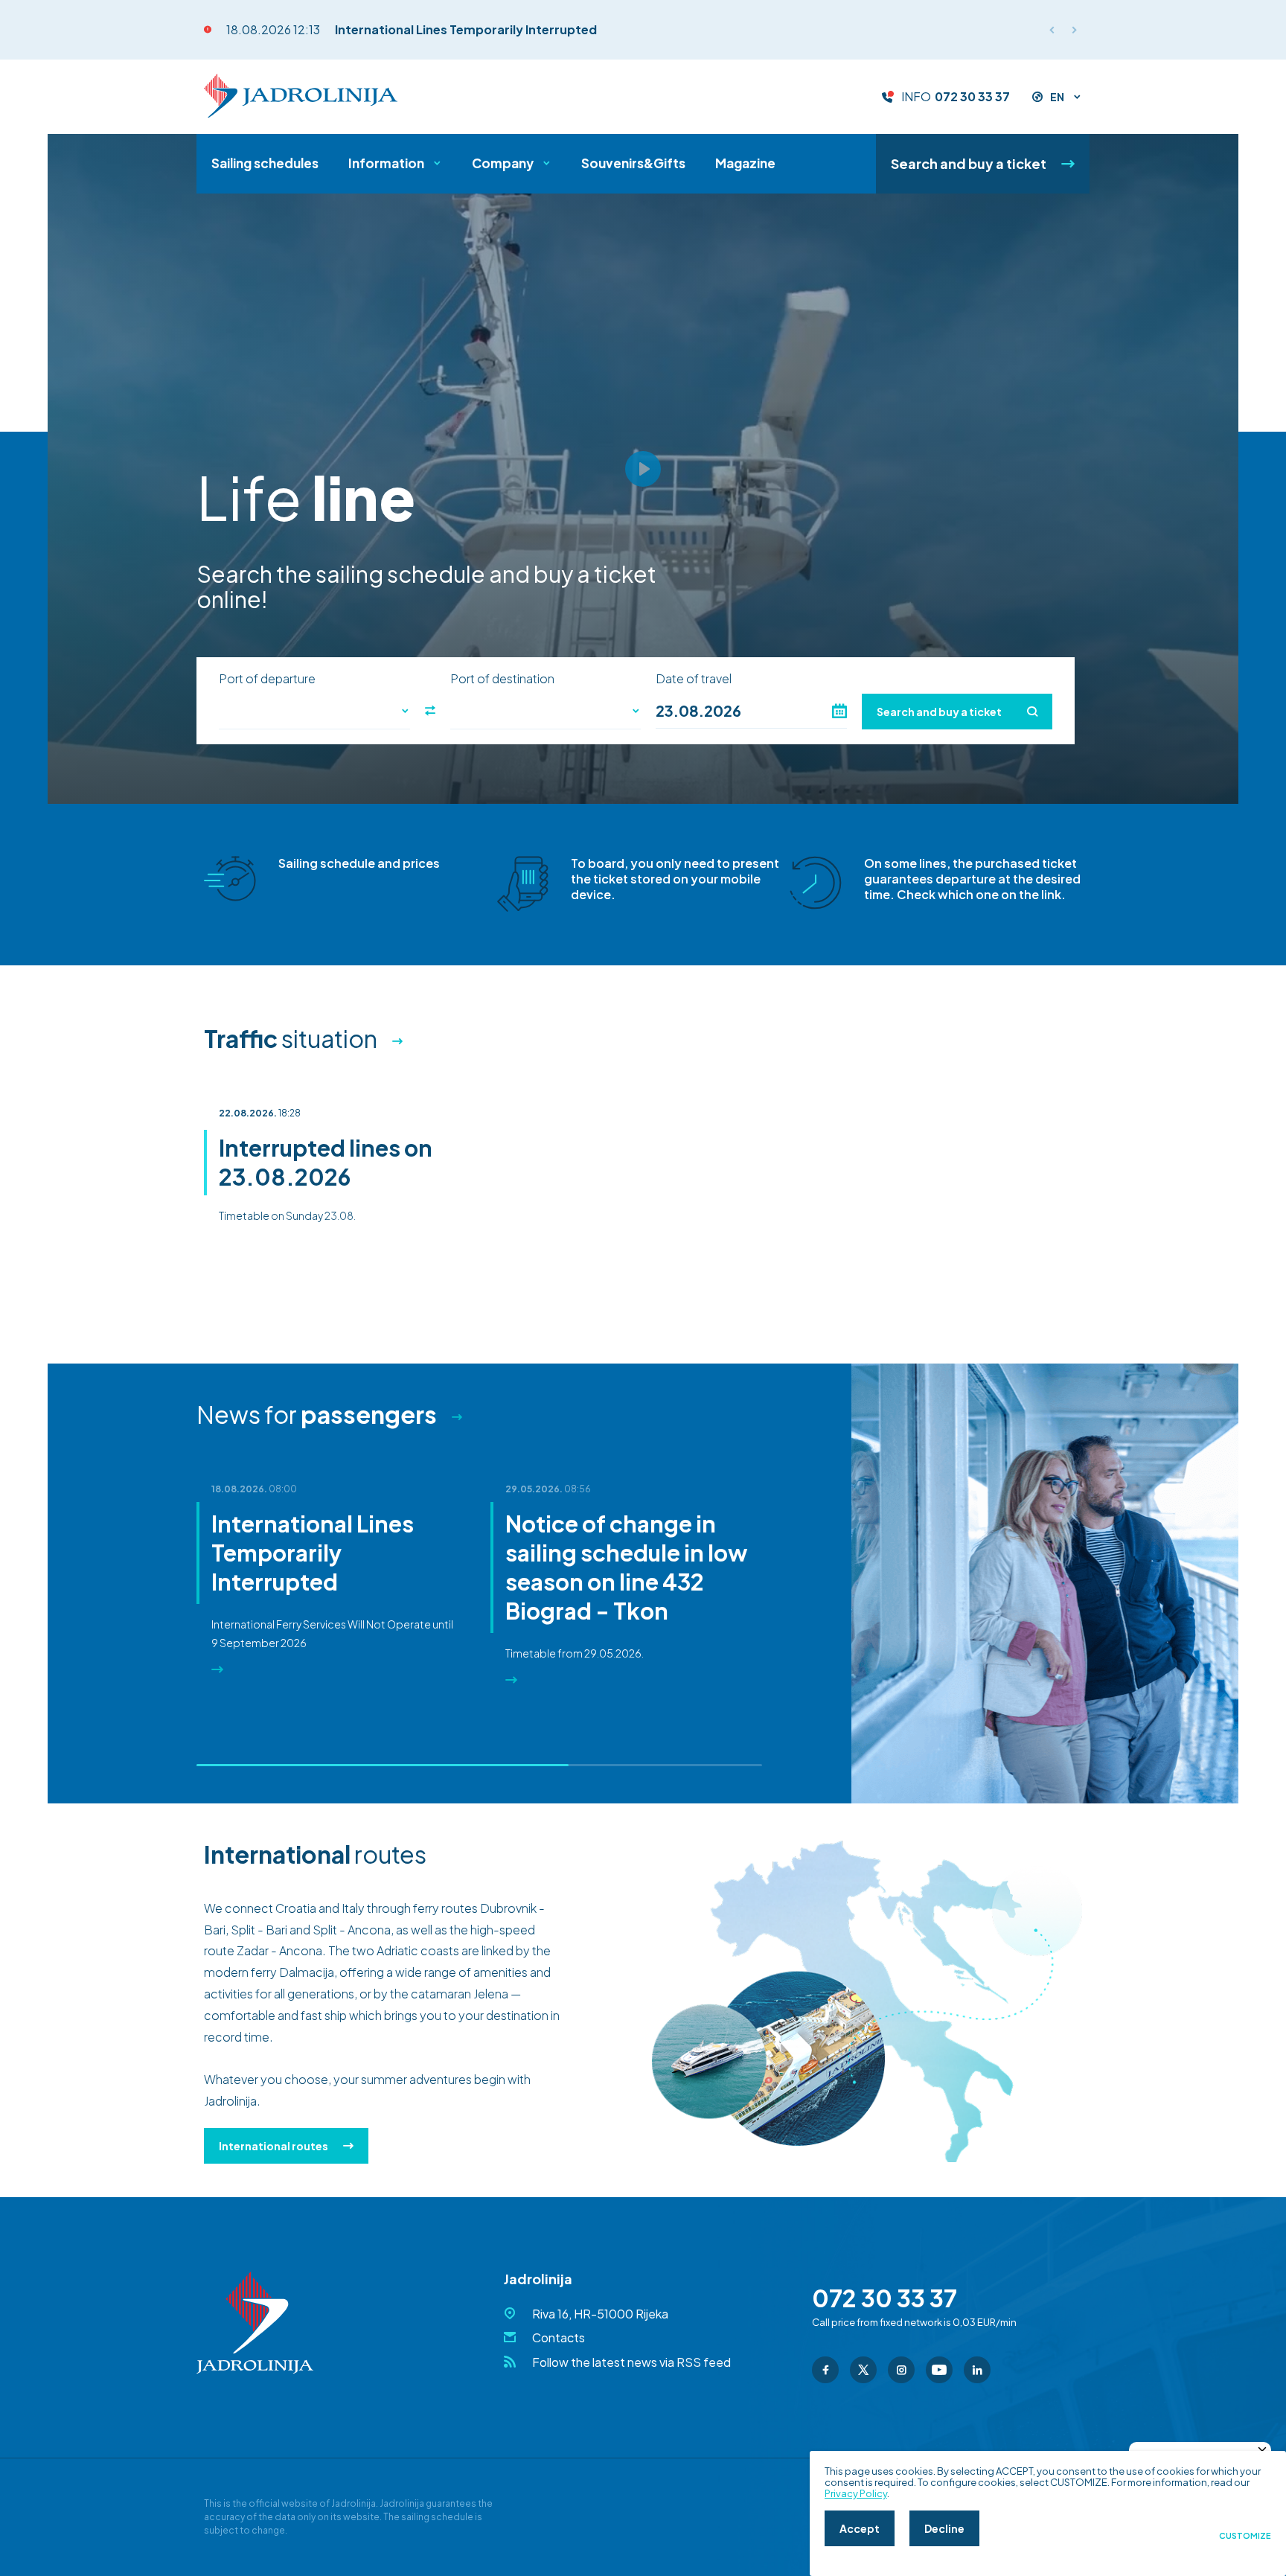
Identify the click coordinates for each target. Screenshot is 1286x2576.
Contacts (559, 2337)
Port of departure (267, 679)
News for (317, 1414)
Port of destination (502, 679)
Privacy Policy (856, 2493)
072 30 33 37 (972, 97)
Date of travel (694, 679)
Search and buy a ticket (969, 163)
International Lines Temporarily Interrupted (466, 29)
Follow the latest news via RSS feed (631, 2362)
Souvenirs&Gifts (633, 163)
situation (291, 1038)
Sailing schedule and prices (359, 863)
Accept (860, 2528)
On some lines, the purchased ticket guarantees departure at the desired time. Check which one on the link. (972, 879)
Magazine (745, 163)
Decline (944, 2528)
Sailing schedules (265, 163)
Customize (1245, 2536)
